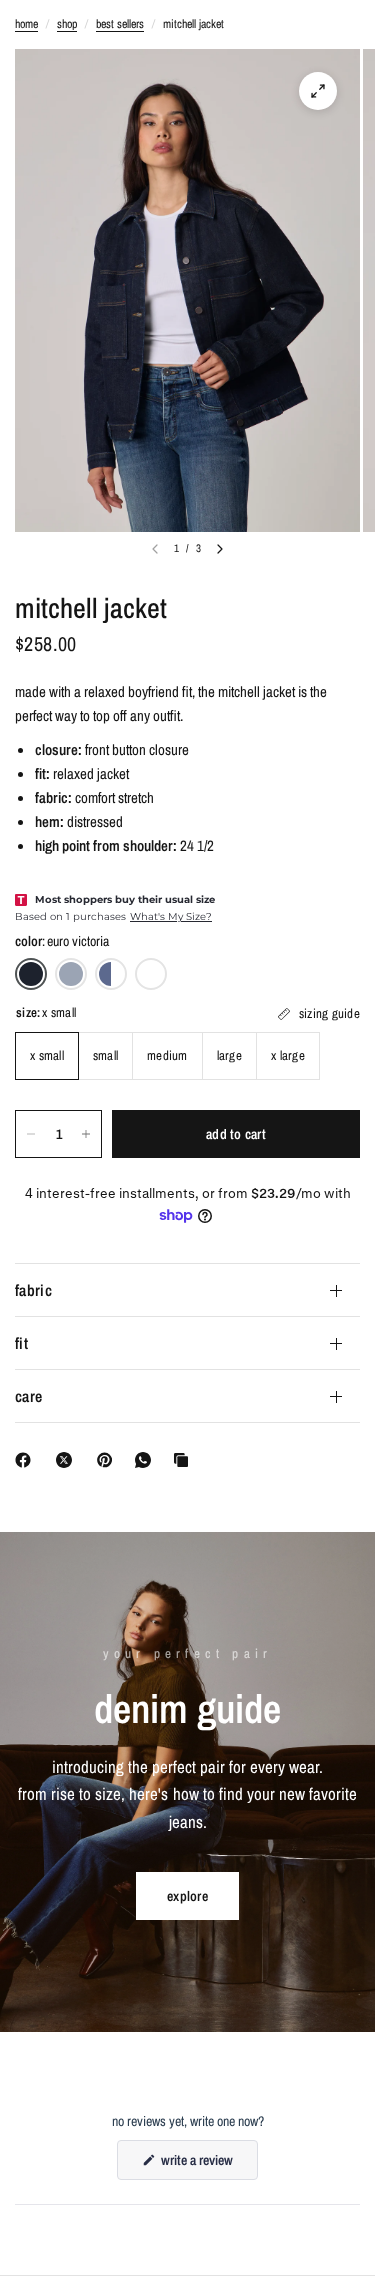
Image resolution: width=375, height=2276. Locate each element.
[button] (187, 1896)
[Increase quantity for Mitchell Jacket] (86, 1134)
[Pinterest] (109, 1460)
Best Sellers (120, 24)
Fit (21, 1343)
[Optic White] (151, 974)
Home (26, 24)
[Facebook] (27, 1460)
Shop (67, 24)
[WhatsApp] (147, 1460)
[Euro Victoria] (31, 974)
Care (28, 1396)
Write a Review (199, 2165)
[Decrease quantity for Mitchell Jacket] (31, 1134)
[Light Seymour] (71, 974)
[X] (68, 1460)
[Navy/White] (111, 974)
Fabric (33, 1290)
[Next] (220, 549)
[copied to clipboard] (185, 1460)
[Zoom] (318, 91)
